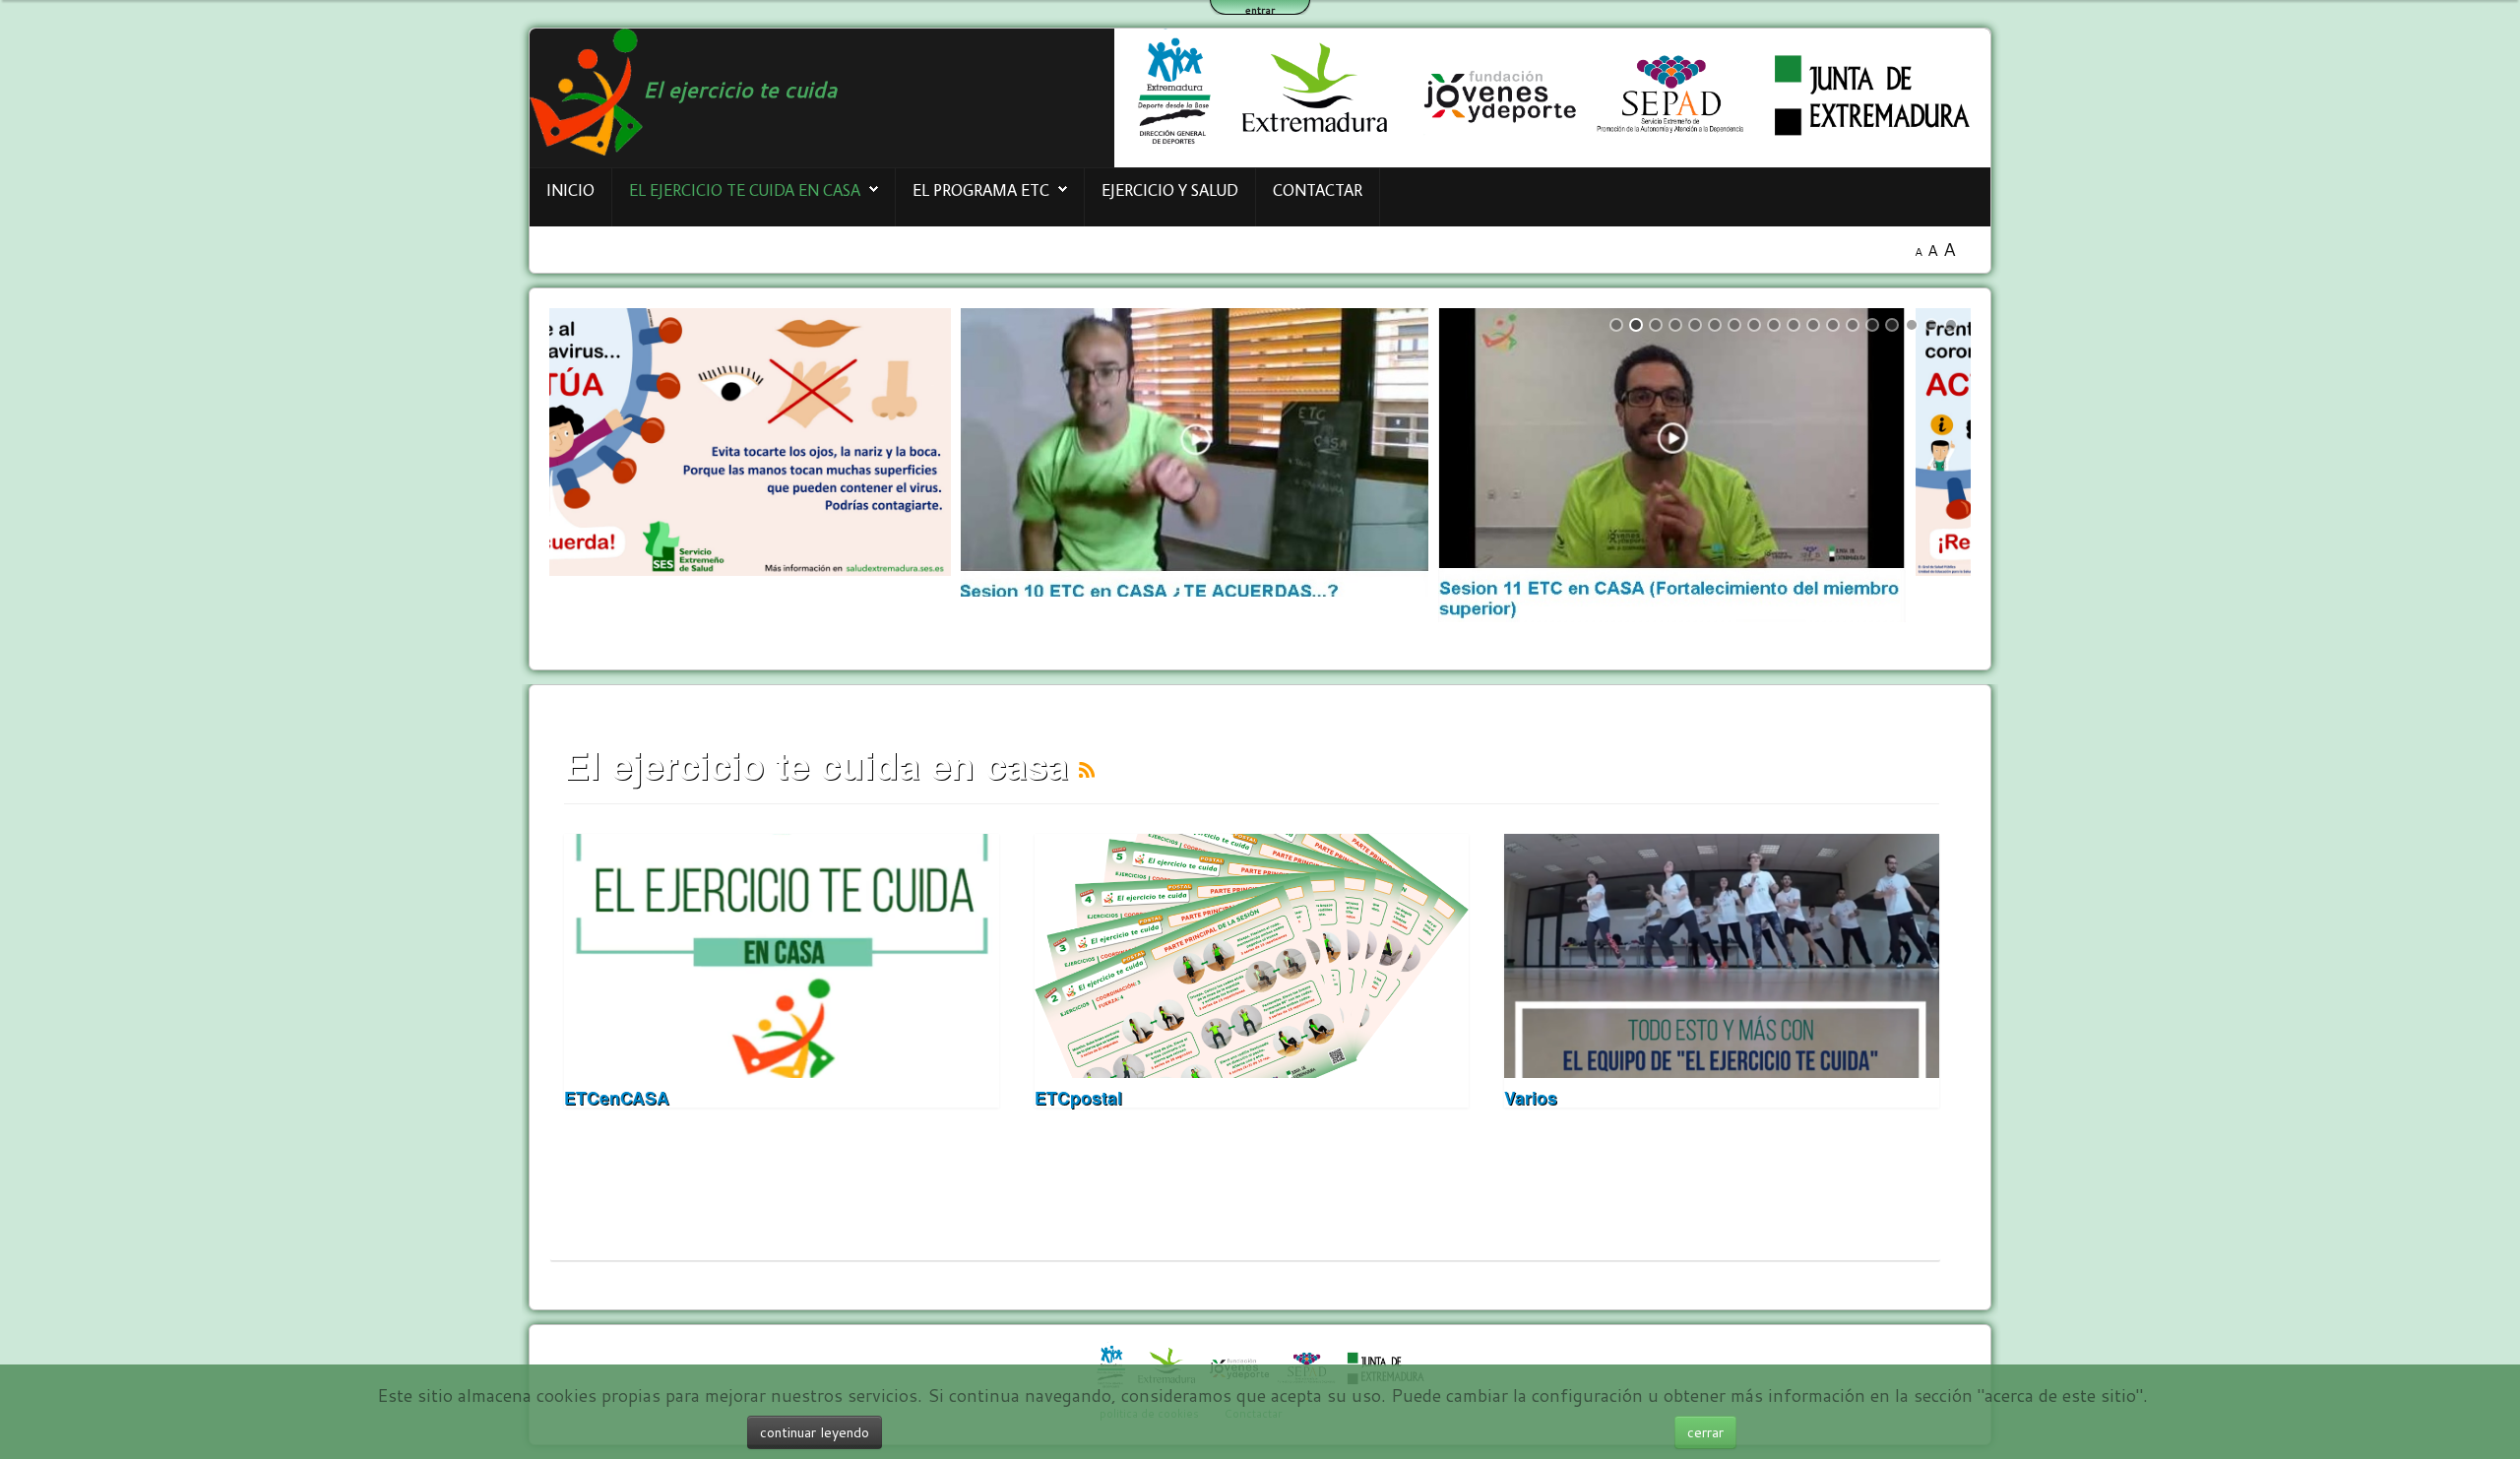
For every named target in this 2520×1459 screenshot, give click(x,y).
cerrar (1705, 1432)
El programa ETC (981, 190)
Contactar (1318, 190)
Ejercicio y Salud (1170, 190)
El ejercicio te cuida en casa (745, 190)
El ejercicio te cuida (740, 89)
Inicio (570, 190)
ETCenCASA (617, 1097)
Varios (1531, 1097)
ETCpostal (1078, 1097)
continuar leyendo (815, 1432)
